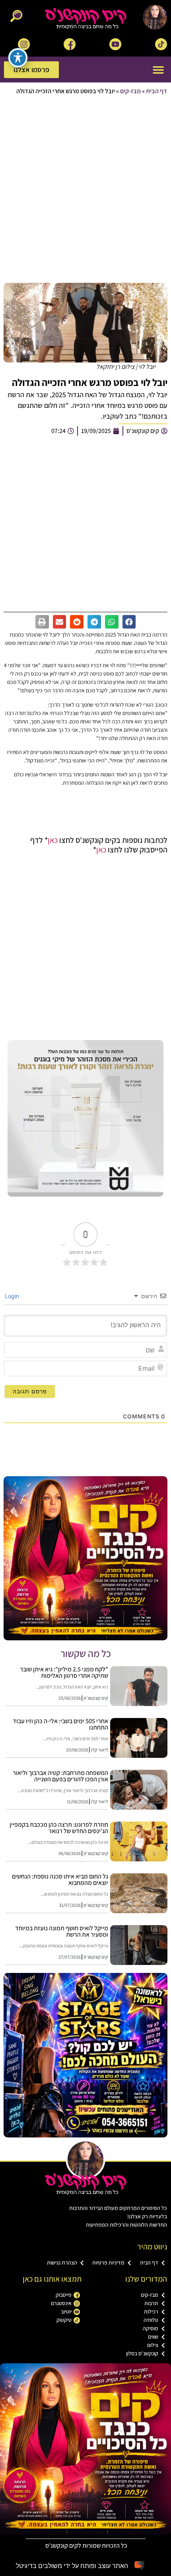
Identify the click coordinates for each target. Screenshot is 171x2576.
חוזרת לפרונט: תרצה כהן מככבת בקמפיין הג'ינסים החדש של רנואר (59, 1828)
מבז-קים (130, 91)
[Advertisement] (85, 190)
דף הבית (156, 91)
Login (13, 1296)
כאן (53, 840)
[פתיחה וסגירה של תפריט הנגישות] (18, 58)
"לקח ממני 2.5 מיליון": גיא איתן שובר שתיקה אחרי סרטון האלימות (64, 1672)
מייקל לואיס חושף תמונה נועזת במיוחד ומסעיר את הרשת (62, 1931)
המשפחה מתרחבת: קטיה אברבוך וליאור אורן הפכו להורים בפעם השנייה (60, 1776)
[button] (158, 70)
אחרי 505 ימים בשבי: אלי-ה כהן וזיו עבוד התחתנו (60, 1724)
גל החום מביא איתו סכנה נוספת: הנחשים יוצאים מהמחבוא (60, 1880)
